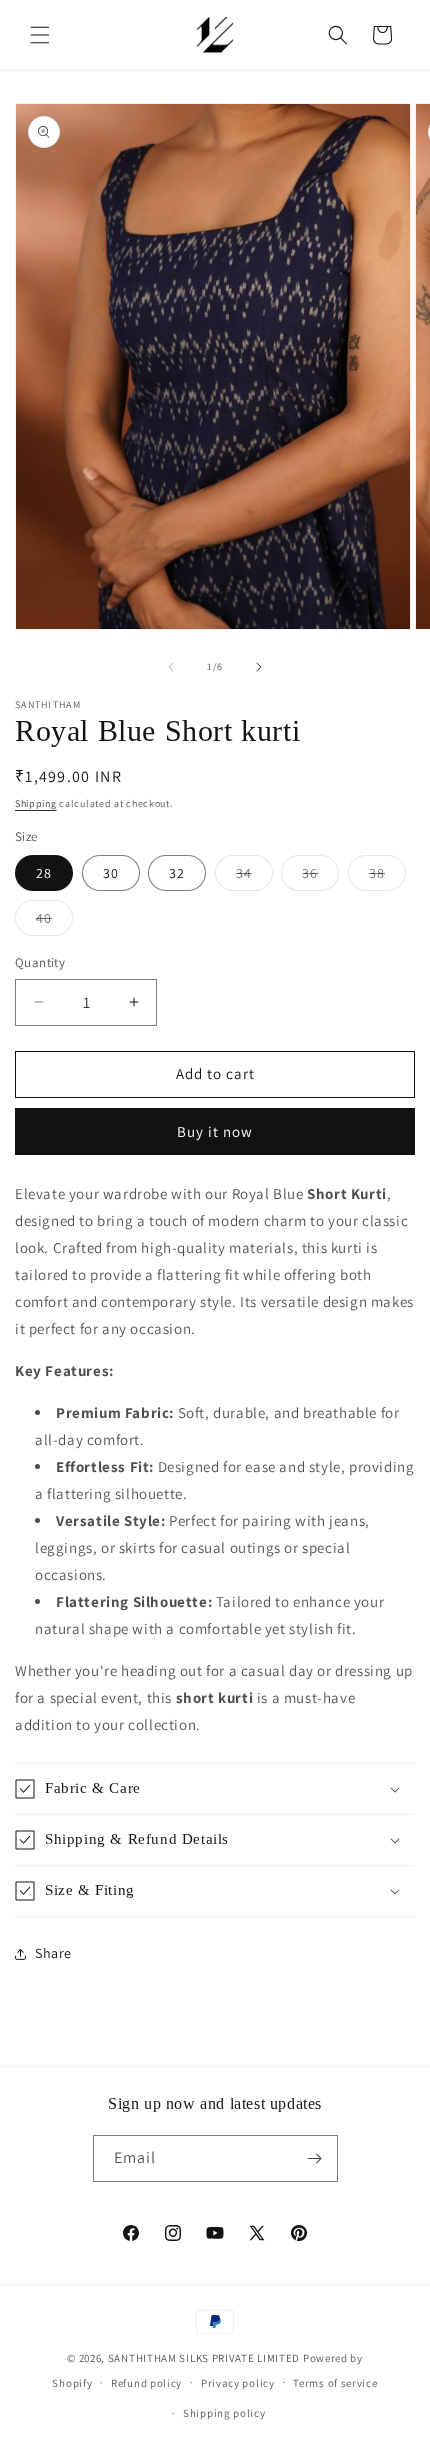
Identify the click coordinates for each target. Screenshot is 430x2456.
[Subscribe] (315, 2158)
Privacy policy (238, 2383)
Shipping (36, 803)
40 (54, 922)
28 (44, 873)
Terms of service (335, 2383)
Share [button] (53, 1953)
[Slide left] (171, 667)
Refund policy (146, 2383)
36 (320, 877)
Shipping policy (224, 2413)
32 (177, 873)
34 (254, 877)
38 (387, 877)
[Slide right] (259, 667)
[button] (40, 35)
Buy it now (215, 1131)
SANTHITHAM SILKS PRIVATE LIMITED (204, 2358)
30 (111, 873)
